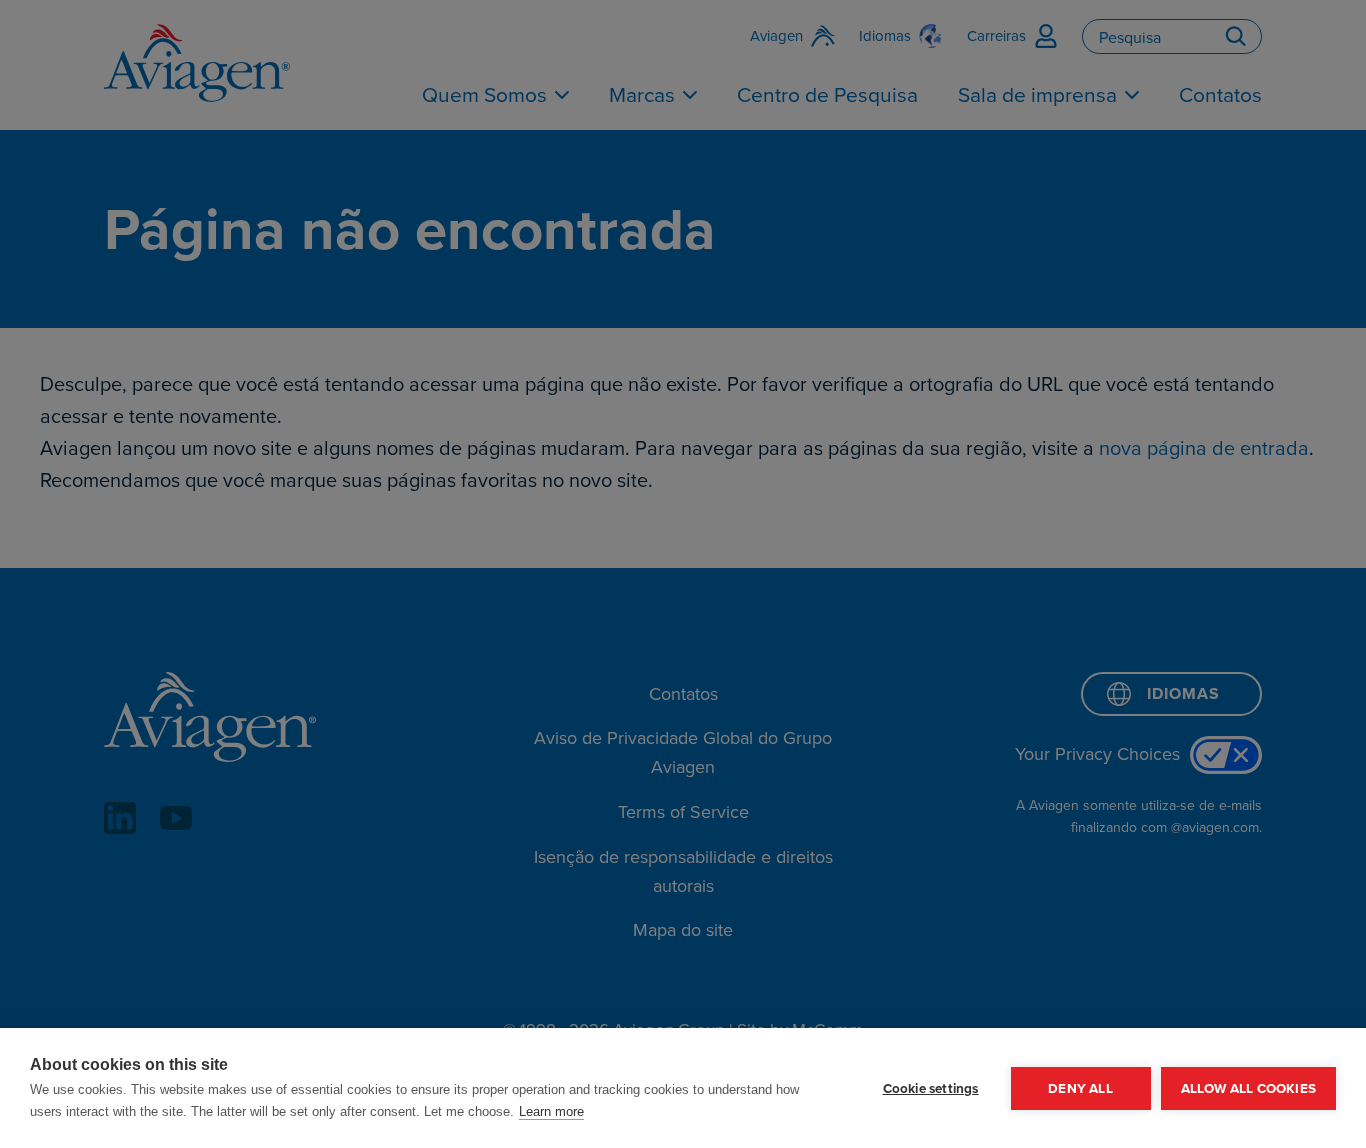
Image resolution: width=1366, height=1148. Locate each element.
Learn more (551, 1111)
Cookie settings (931, 1088)
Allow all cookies (1248, 1088)
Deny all (1080, 1088)
